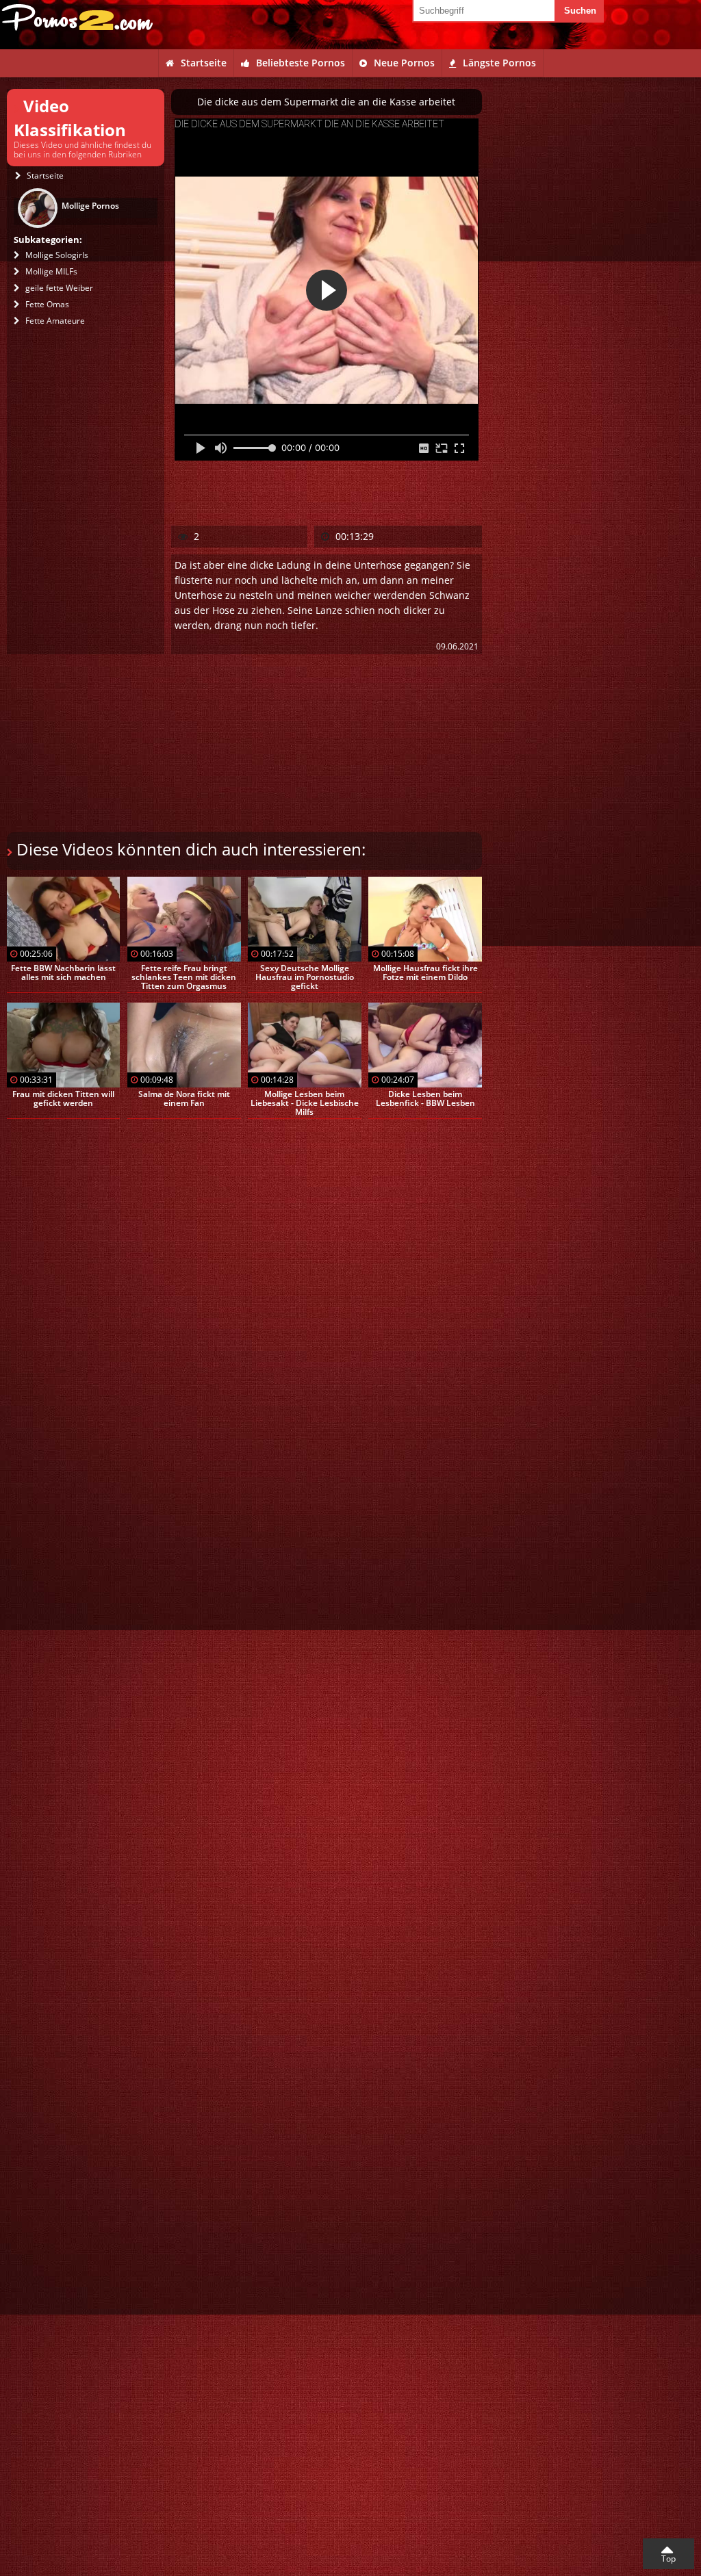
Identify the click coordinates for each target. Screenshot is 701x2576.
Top (668, 2559)
